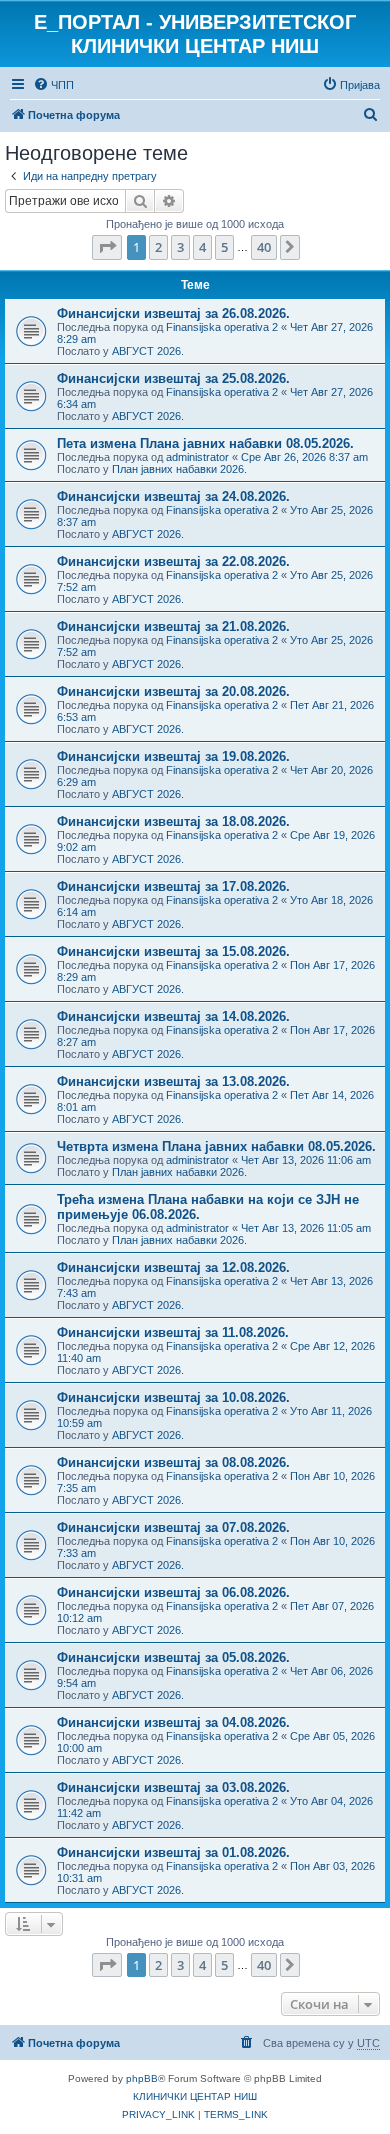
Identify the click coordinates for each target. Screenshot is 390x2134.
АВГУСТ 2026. (148, 351)
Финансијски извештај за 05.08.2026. (173, 1657)
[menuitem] (53, 85)
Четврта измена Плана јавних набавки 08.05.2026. (216, 1146)
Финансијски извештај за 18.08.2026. (173, 821)
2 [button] (158, 247)
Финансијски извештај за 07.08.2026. (173, 1527)
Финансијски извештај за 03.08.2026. (173, 1787)
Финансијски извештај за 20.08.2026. (173, 691)
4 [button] (202, 247)
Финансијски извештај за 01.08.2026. (173, 1852)
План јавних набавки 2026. (179, 469)
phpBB (142, 2078)
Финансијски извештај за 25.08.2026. (173, 378)
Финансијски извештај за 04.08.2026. (173, 1722)
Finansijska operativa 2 (222, 327)
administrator (197, 457)
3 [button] (180, 247)
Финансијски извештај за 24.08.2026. (173, 496)
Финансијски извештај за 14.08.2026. (173, 1016)
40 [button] (264, 247)
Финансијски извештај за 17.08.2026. (173, 886)
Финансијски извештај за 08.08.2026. (173, 1462)
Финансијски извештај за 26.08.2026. (173, 313)
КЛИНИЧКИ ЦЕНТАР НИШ (195, 2096)
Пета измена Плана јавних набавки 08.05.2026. (205, 443)
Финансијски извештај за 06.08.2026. (173, 1592)
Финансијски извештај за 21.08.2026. (173, 626)
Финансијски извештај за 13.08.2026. (173, 1081)
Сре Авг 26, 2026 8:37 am (304, 457)
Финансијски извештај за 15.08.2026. (173, 951)
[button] (107, 247)
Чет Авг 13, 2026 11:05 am (306, 1228)
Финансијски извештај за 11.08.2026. (173, 1332)
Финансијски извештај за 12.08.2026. (173, 1267)
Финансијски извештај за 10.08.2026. (173, 1397)
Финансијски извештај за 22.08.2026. (173, 561)
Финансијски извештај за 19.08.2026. (173, 756)
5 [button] (224, 247)
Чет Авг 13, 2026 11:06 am (306, 1160)
